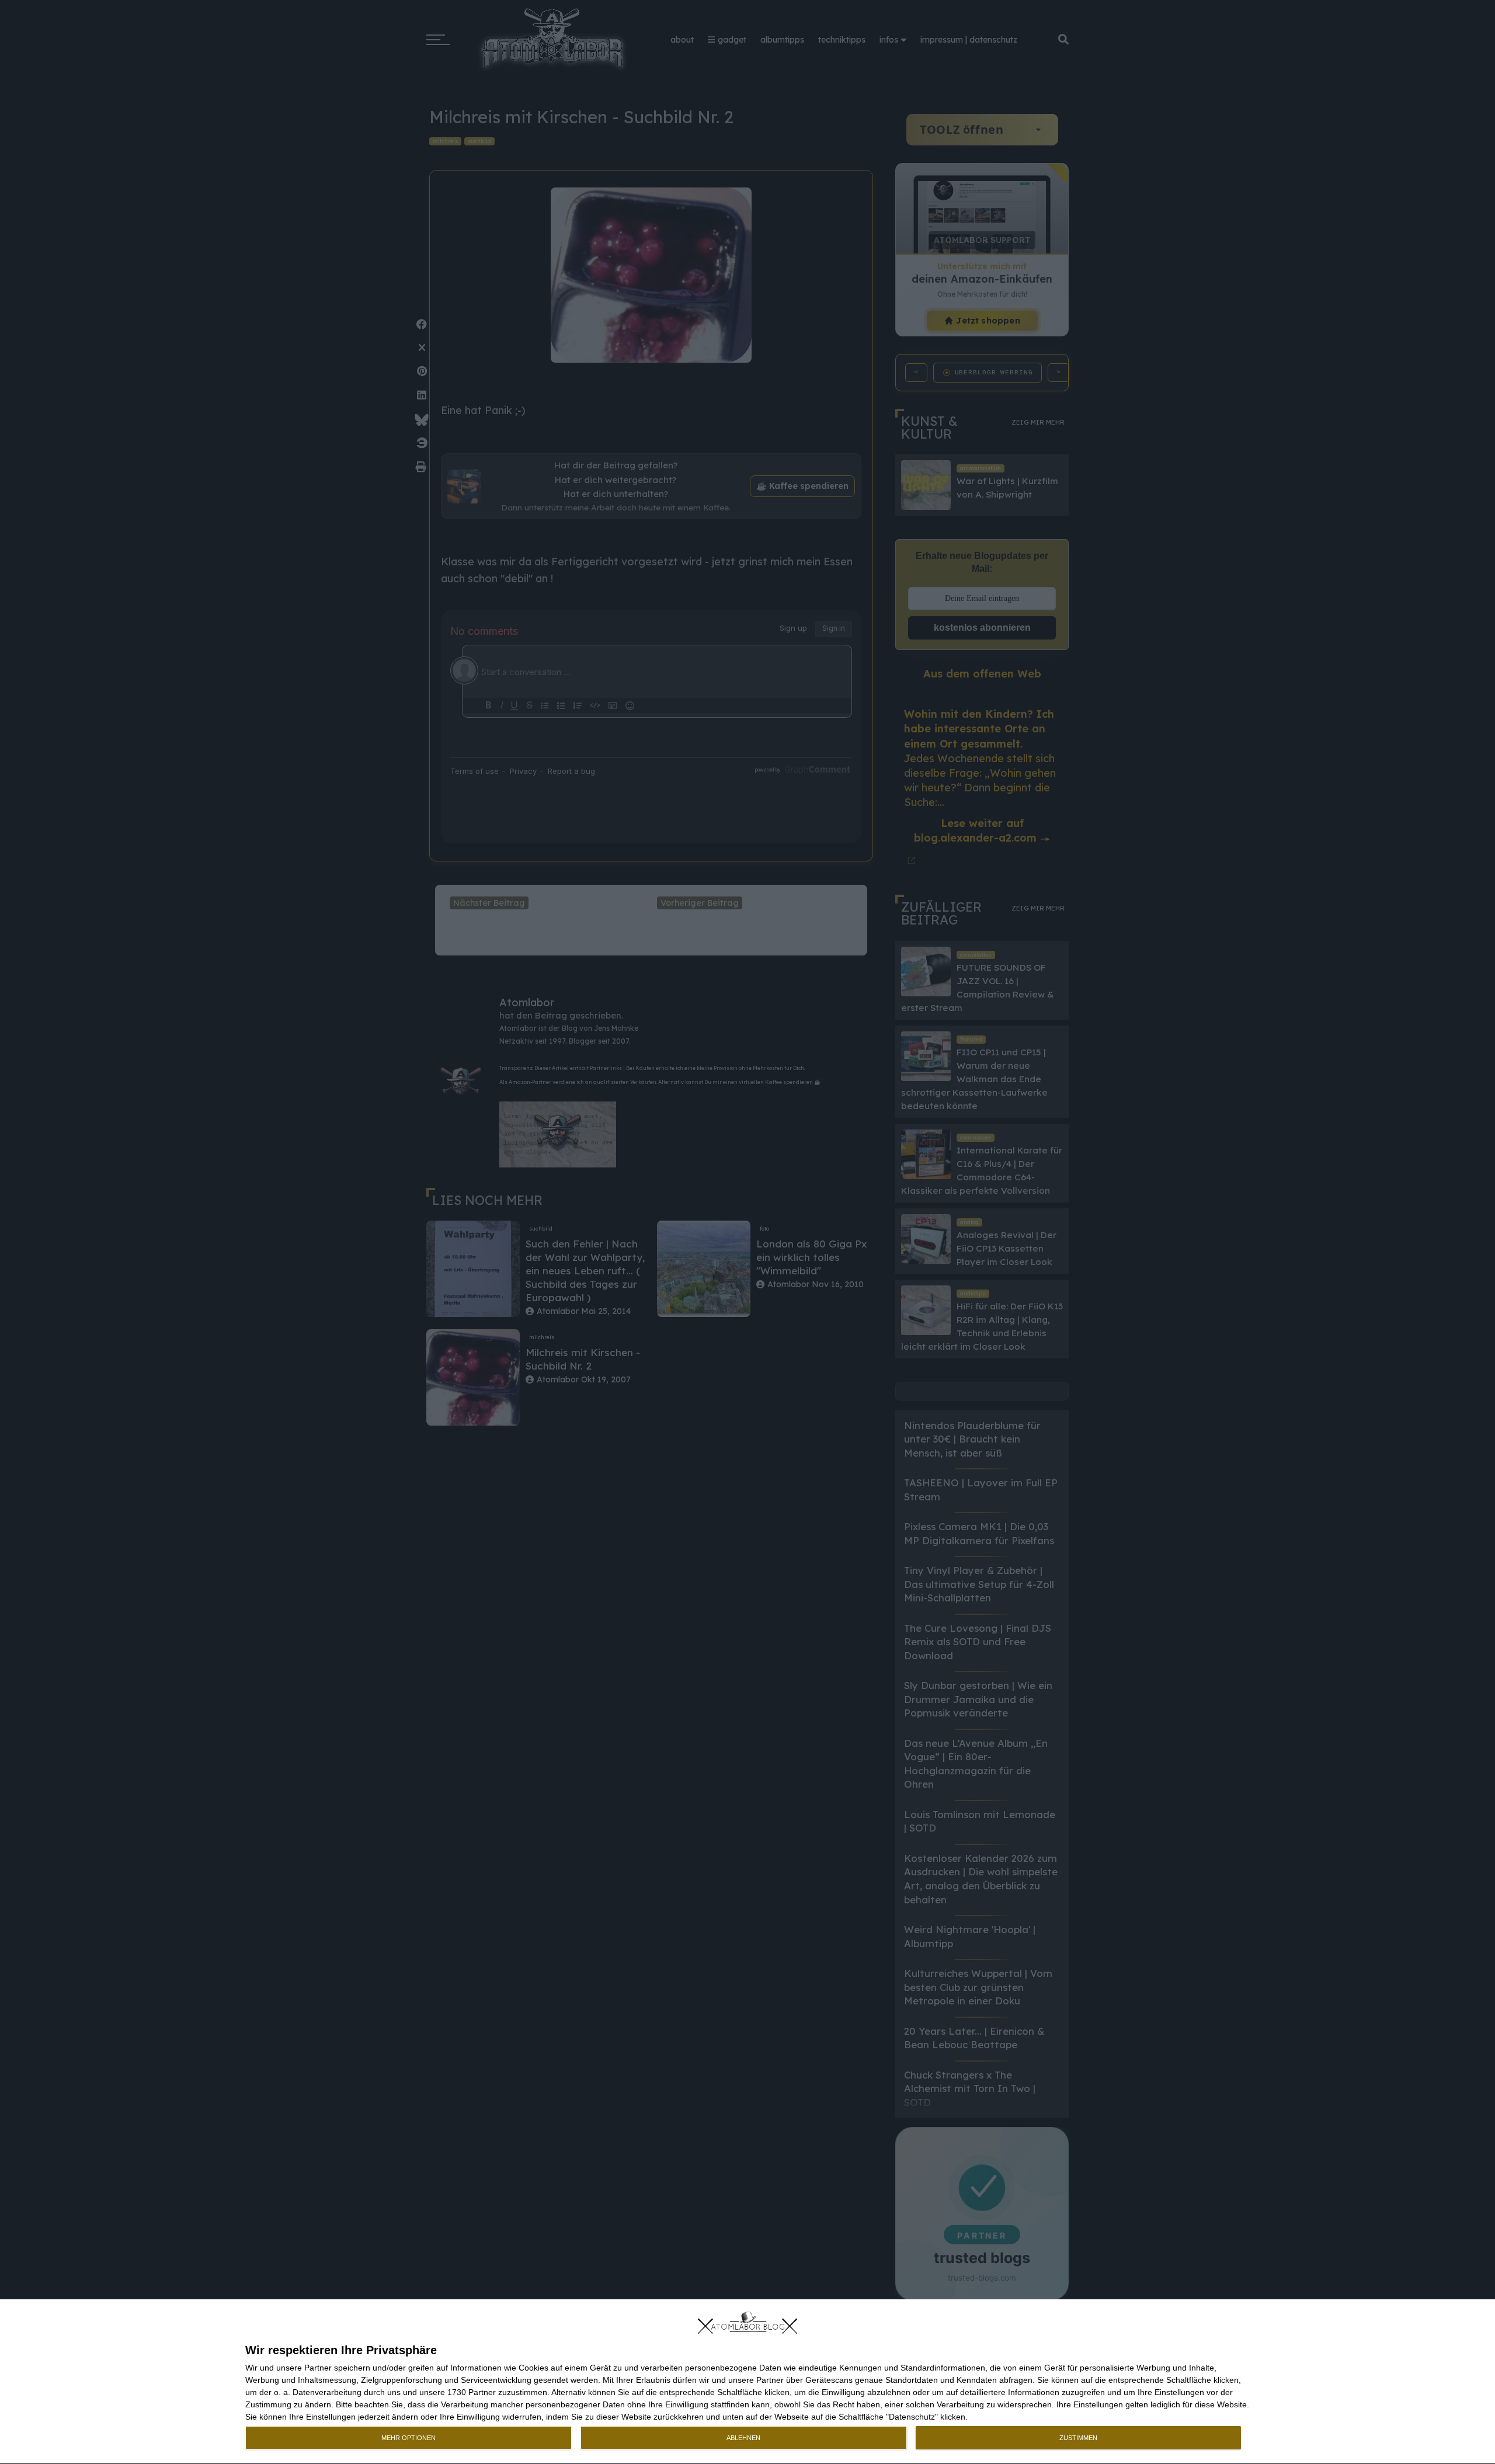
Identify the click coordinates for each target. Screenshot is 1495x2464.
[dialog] (747, 2382)
